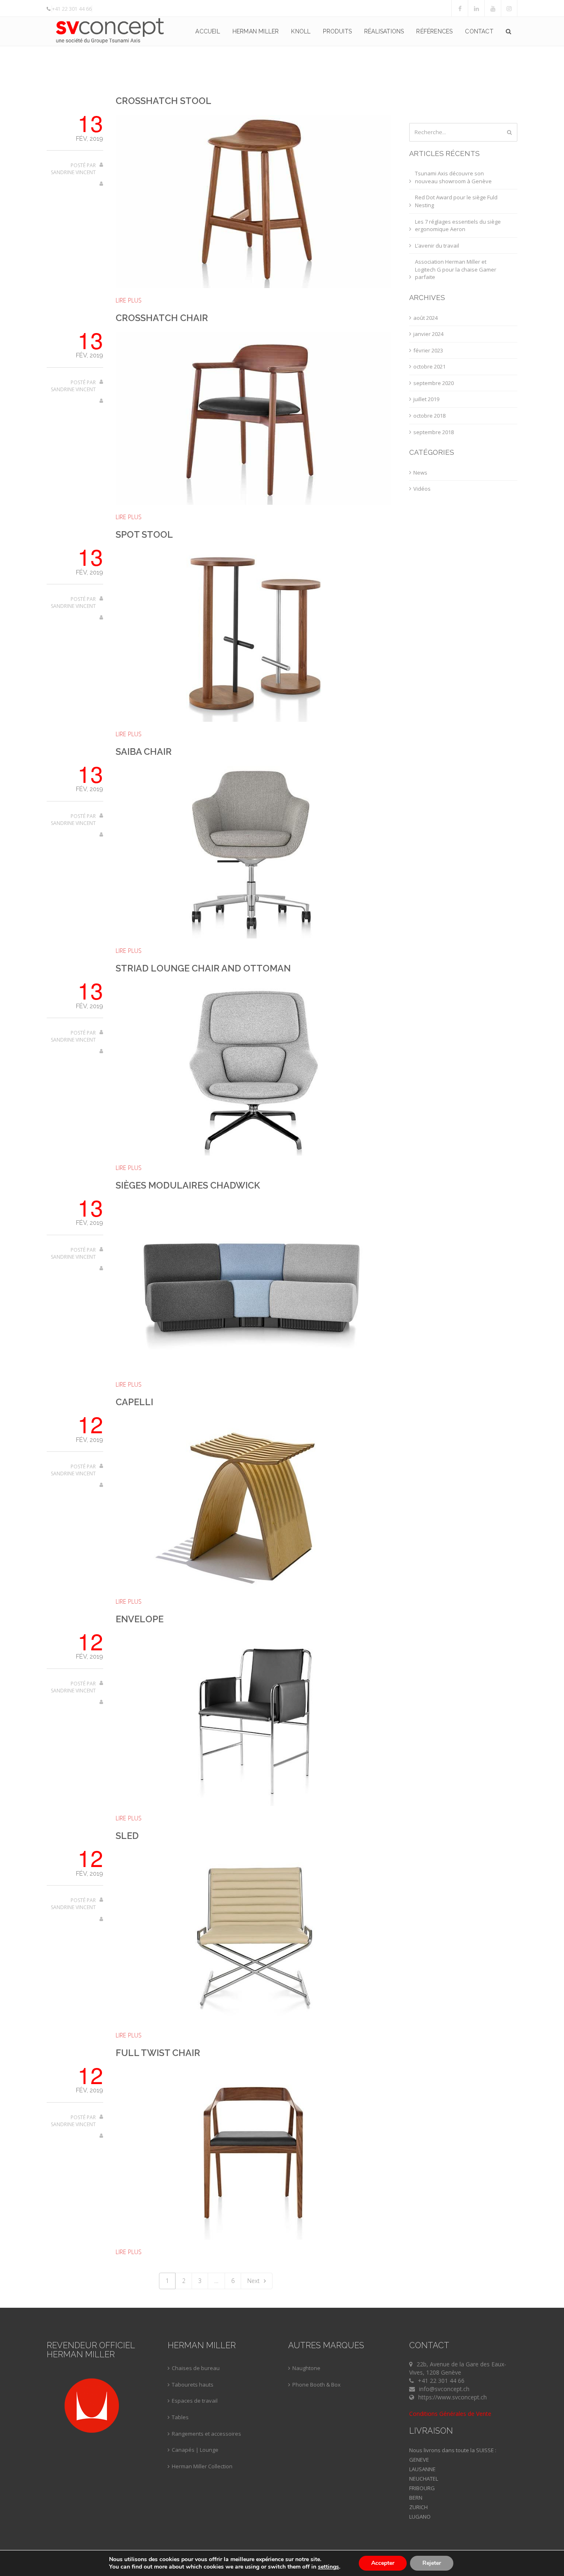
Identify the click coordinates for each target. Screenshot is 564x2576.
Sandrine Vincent (73, 172)
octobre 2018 (429, 416)
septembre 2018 (434, 432)
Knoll (301, 31)
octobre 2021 (429, 366)
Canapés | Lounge (195, 2450)
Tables (180, 2417)
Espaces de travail (195, 2401)
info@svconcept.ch (444, 2389)
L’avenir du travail (437, 246)
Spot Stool (144, 534)
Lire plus (129, 300)
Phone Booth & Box (316, 2385)
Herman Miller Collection (202, 2466)
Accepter (383, 2563)
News (420, 473)
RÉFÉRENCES (434, 31)
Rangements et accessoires (206, 2434)
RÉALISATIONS (384, 31)
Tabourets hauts (193, 2385)
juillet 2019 (426, 399)
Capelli (134, 1402)
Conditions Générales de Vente (450, 2414)
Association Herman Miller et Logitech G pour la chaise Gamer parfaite (456, 269)
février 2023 (428, 350)
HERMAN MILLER (256, 31)
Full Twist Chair (158, 2053)
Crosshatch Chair (162, 318)
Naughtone (306, 2368)
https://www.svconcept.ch (453, 2397)
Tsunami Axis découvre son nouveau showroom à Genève (453, 177)
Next (254, 2281)
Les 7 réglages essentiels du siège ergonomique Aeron (458, 226)
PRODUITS (337, 31)
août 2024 (425, 318)
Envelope (140, 1619)
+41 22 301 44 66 (72, 9)
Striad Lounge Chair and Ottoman (203, 968)
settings (328, 2567)
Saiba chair (144, 752)
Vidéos (422, 489)
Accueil (207, 31)
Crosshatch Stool (164, 101)
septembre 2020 (434, 383)
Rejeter (432, 2563)
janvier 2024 (428, 334)
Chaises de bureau (196, 2368)
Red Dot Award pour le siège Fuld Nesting (456, 201)
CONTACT (479, 31)
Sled (127, 1836)
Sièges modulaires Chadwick (188, 1185)
